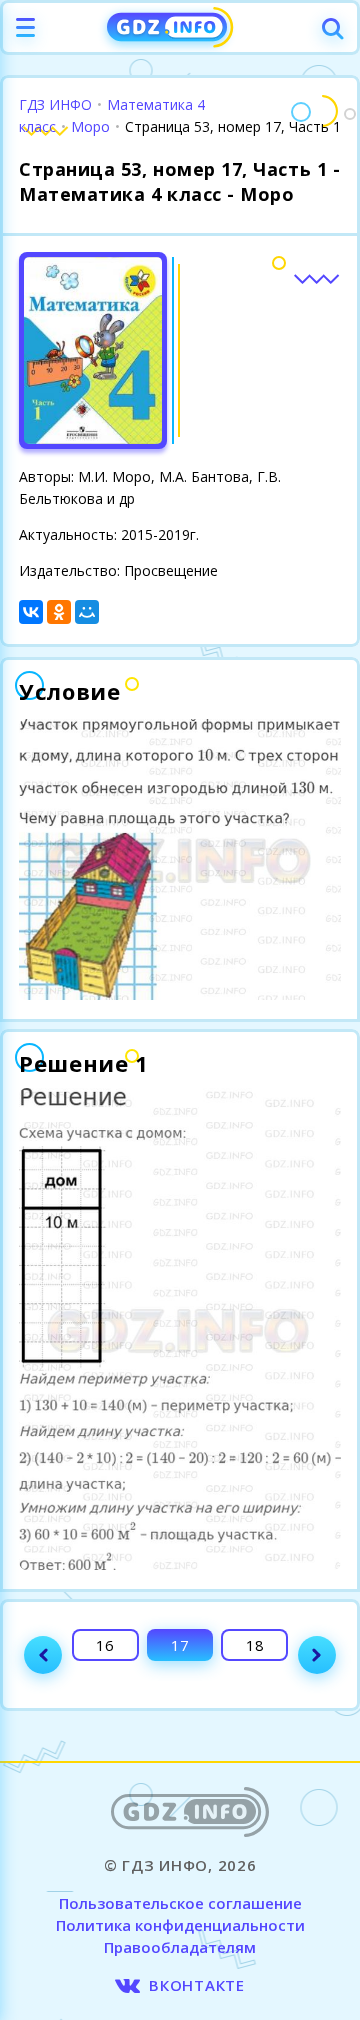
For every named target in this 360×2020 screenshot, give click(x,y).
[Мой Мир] (87, 612)
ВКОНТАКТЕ (197, 1985)
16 (105, 1645)
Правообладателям (180, 1947)
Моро (90, 126)
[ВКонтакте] (31, 612)
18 (255, 1645)
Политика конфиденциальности (180, 1925)
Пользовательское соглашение (180, 1903)
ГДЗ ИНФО (55, 104)
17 (180, 1645)
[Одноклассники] (59, 612)
